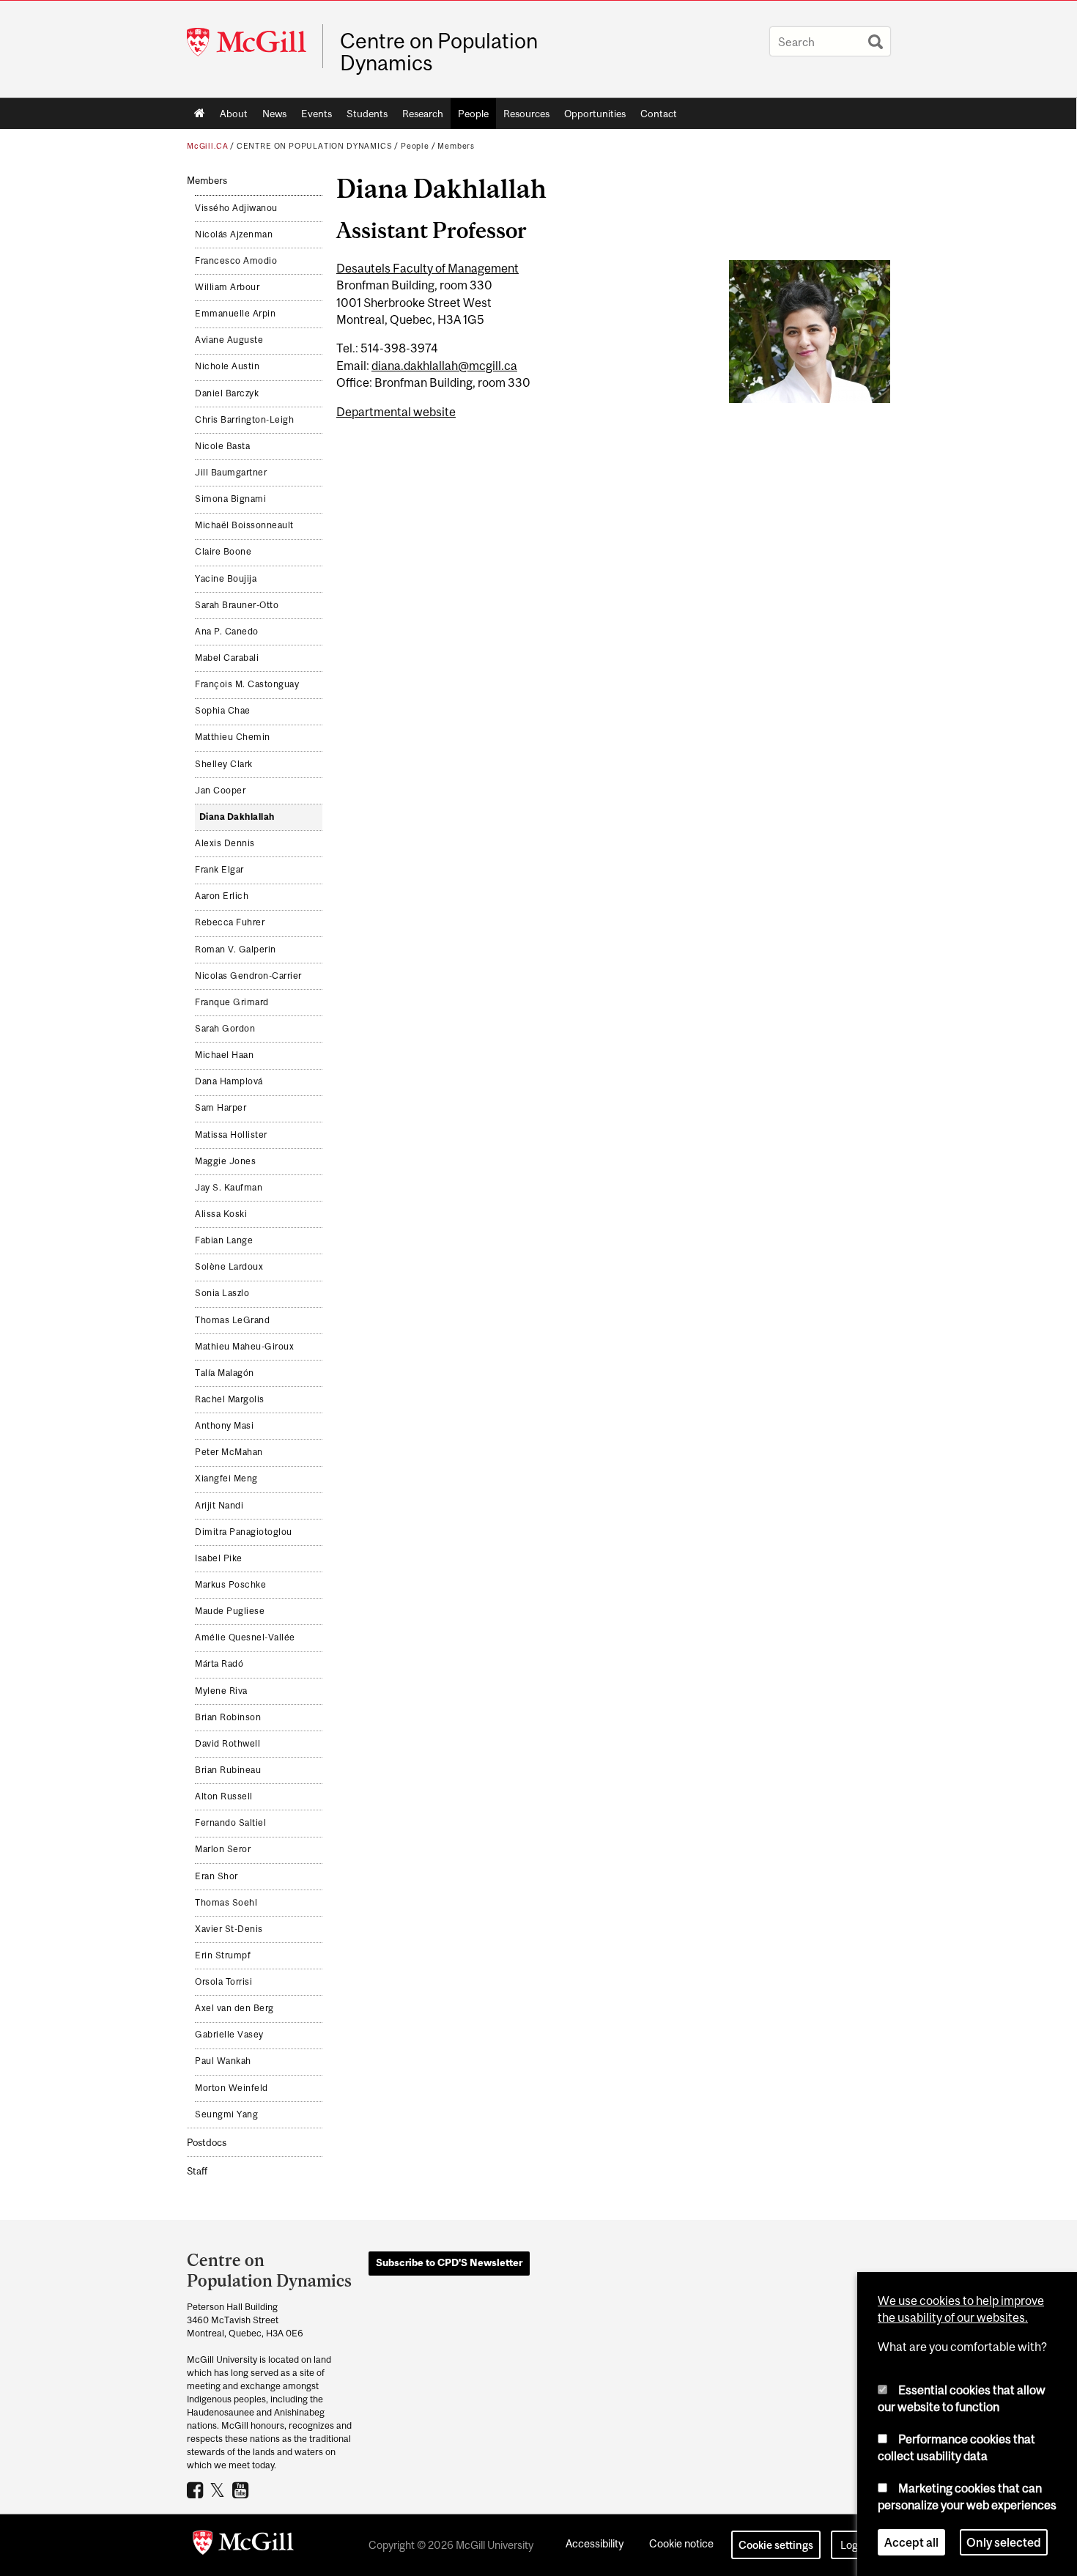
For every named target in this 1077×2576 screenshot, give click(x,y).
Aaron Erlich (222, 896)
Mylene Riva (221, 1691)
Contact (659, 114)
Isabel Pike (219, 1558)
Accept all (911, 2542)
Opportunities (595, 114)
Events (317, 114)
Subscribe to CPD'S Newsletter (449, 2262)
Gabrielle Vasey (229, 2035)
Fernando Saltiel (230, 1823)
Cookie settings (776, 2545)
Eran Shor (216, 1876)
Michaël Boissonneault (244, 525)
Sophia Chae (223, 711)
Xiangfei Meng (226, 1478)
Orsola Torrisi (223, 1982)
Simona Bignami (230, 499)
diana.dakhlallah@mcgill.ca (444, 366)
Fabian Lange (224, 1240)
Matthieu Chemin (233, 737)
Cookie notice (681, 2543)
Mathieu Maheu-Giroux (244, 1347)
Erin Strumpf (223, 1955)
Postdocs (207, 2143)
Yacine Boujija (226, 579)
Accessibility (595, 2543)
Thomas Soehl (226, 1903)
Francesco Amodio (236, 261)
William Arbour (227, 287)
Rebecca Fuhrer (230, 922)
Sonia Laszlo (222, 1293)
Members (456, 146)
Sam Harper (221, 1108)
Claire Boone (223, 552)
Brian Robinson (228, 1717)
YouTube (242, 2490)
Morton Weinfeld (232, 2088)
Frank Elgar (219, 870)
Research (423, 114)
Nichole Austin (227, 366)
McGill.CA (207, 146)
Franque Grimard (232, 1002)
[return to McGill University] (243, 2545)
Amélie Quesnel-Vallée (245, 1637)
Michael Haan (224, 1055)
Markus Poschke (230, 1585)
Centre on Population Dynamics (439, 52)
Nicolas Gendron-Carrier (248, 976)
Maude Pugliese (230, 1611)
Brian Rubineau (228, 1770)
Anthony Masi (224, 1426)
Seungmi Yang (226, 2114)
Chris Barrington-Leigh (244, 420)
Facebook (197, 2490)
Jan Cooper (220, 791)
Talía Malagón (225, 1373)
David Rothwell (227, 1744)
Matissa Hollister (231, 1135)
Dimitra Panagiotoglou (244, 1532)
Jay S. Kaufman (229, 1188)
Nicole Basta (222, 446)
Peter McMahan (229, 1452)
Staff (197, 2171)
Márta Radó (219, 1664)
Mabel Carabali (227, 658)
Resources (526, 114)
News (274, 114)
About (234, 114)
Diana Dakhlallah (237, 817)
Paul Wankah (223, 2061)
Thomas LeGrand (232, 1320)
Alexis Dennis (225, 843)
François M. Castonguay (247, 684)
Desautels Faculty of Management (428, 268)
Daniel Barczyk (227, 393)
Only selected (1004, 2542)
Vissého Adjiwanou (236, 208)
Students (367, 114)
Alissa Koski (221, 1214)
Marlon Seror (223, 1849)
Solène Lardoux (229, 1267)
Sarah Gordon (225, 1029)
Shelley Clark (224, 764)
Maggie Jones (225, 1161)
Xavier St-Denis (229, 1929)
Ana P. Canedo (227, 632)
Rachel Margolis (230, 1399)
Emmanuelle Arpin (235, 314)
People (473, 114)
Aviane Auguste (229, 340)
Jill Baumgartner (231, 473)
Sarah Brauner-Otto (237, 605)
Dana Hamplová (229, 1081)
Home (200, 114)
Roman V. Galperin (236, 950)
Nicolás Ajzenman (234, 234)
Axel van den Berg (234, 2008)
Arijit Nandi (219, 1506)
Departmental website (396, 412)
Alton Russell (224, 1796)
